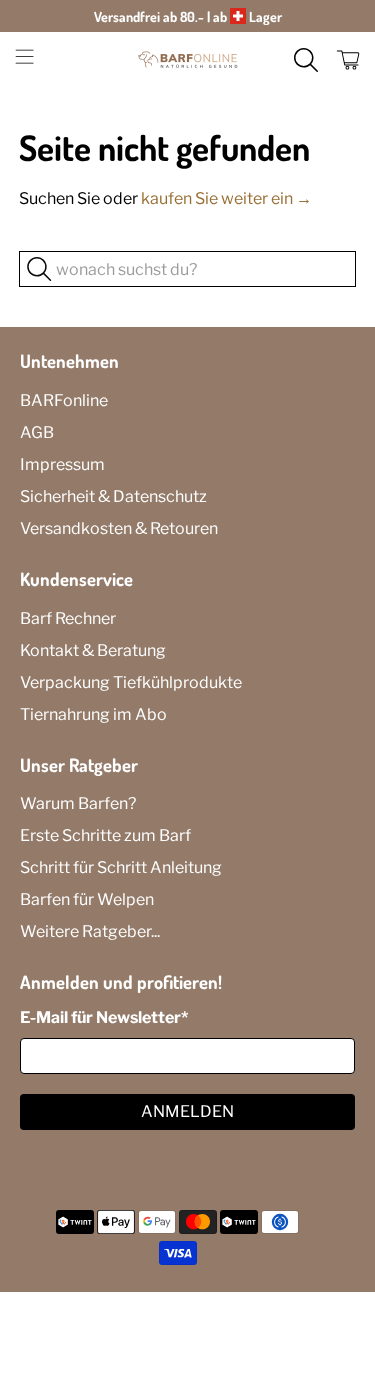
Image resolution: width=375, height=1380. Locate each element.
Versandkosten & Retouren (119, 528)
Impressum (62, 464)
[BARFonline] (188, 60)
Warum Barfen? (78, 803)
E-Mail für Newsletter (104, 1017)
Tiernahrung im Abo (93, 714)
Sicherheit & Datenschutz (113, 496)
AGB (37, 432)
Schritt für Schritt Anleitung (121, 867)
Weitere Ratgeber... (90, 931)
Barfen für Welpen (87, 899)
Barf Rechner (68, 618)
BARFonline (64, 400)
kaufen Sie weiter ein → (226, 198)
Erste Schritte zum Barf (105, 835)
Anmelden (187, 1111)
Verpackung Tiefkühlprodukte (131, 682)
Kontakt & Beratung (93, 650)
